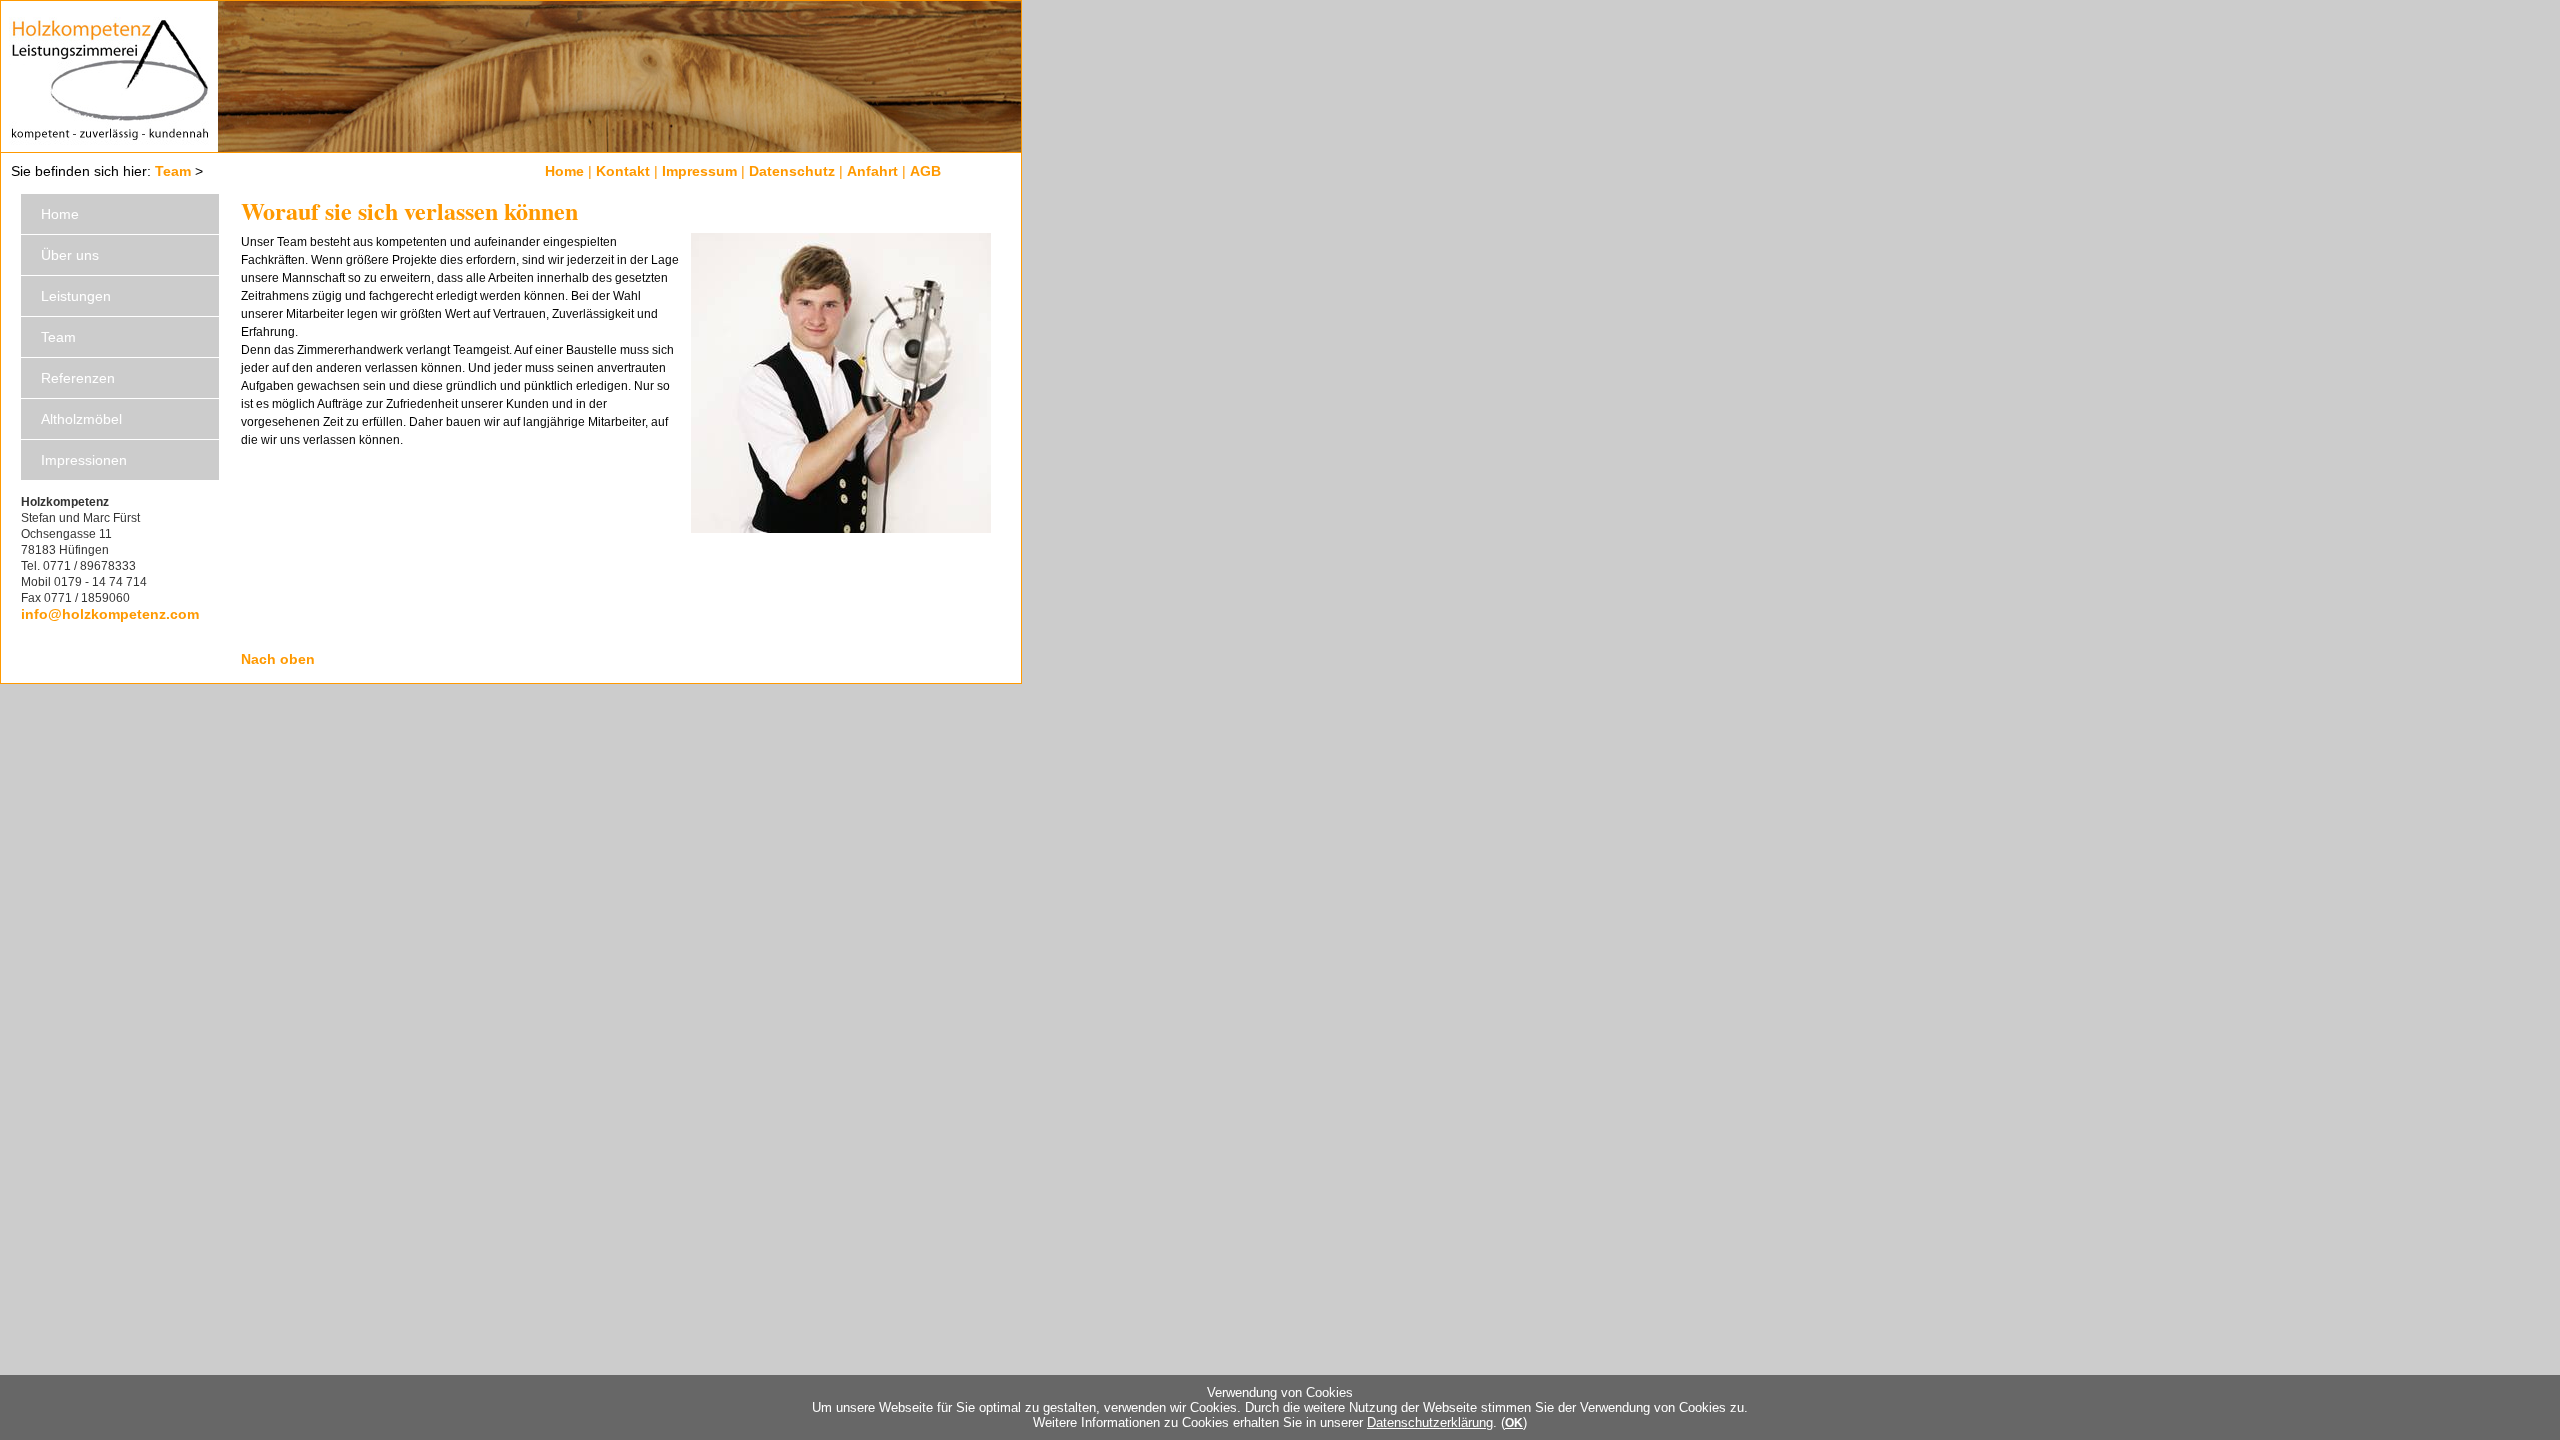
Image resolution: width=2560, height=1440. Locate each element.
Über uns (70, 255)
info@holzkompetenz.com (110, 614)
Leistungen (76, 296)
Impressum (699, 171)
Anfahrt (872, 171)
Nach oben (278, 659)
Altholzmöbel (81, 419)
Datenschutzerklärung (1430, 1422)
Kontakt (623, 171)
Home (564, 171)
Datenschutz (792, 171)
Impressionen (84, 460)
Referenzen (78, 378)
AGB (925, 171)
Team (173, 171)
